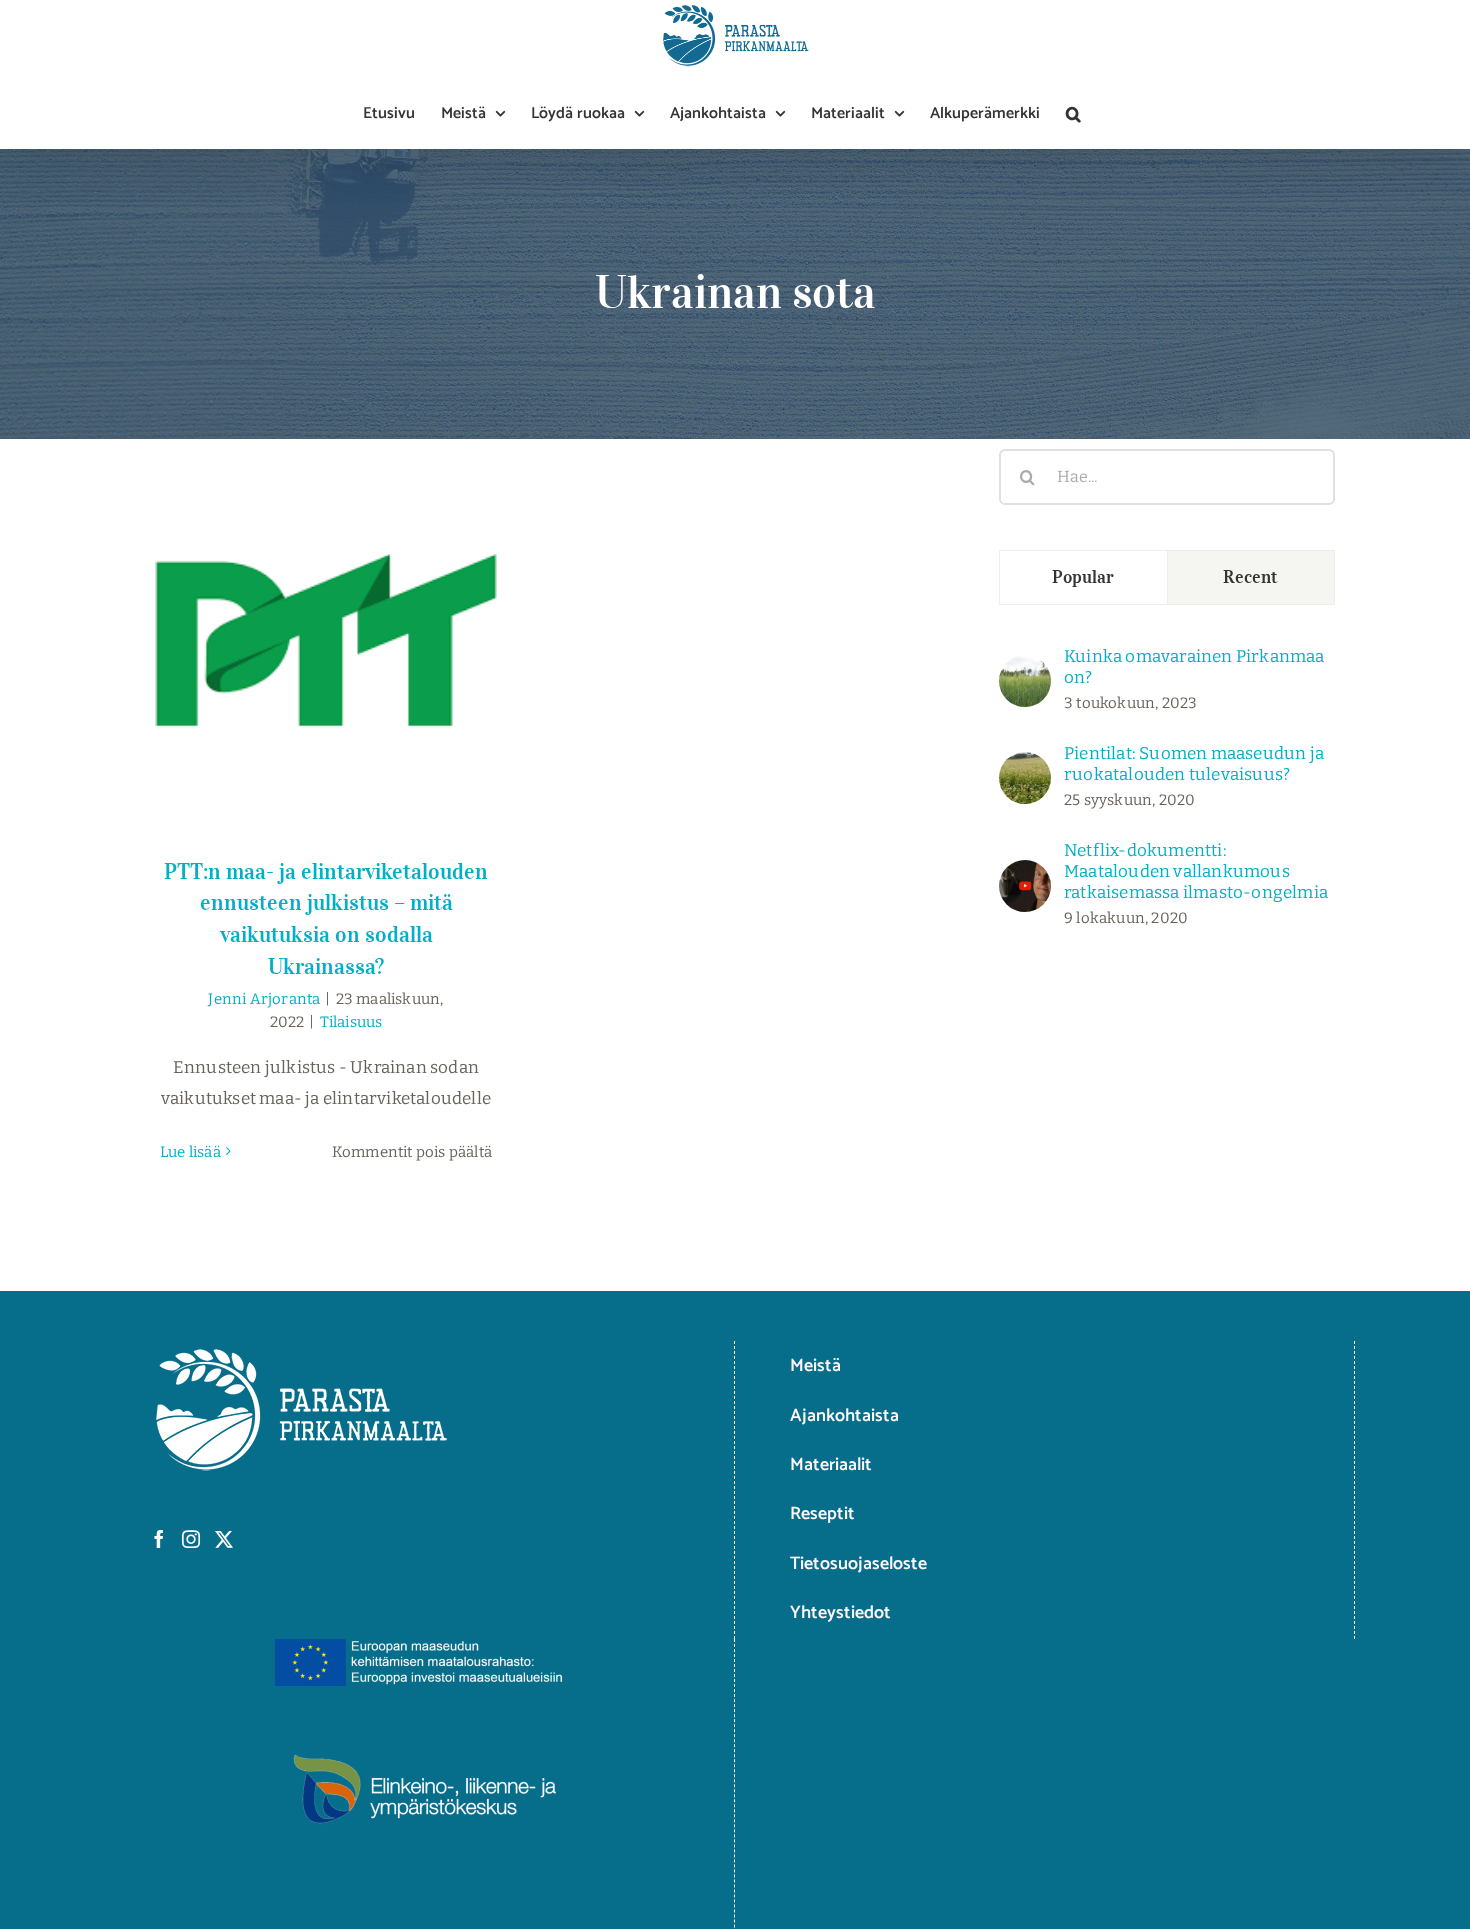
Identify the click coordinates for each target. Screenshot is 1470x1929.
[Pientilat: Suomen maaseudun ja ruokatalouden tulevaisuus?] (1025, 766)
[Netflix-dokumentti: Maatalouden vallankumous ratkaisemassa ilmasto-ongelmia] (1025, 874)
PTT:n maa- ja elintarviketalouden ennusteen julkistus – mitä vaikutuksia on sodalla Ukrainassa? (326, 595)
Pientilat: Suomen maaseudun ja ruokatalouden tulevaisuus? (1194, 764)
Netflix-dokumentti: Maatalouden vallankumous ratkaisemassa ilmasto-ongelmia (1196, 871)
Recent (1250, 577)
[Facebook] (159, 1539)
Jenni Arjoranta (264, 999)
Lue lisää (190, 1152)
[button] (1073, 114)
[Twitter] (224, 1539)
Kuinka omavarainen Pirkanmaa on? (1194, 667)
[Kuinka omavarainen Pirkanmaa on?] (1025, 669)
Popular (1083, 577)
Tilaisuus (351, 1022)
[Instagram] (191, 1539)
